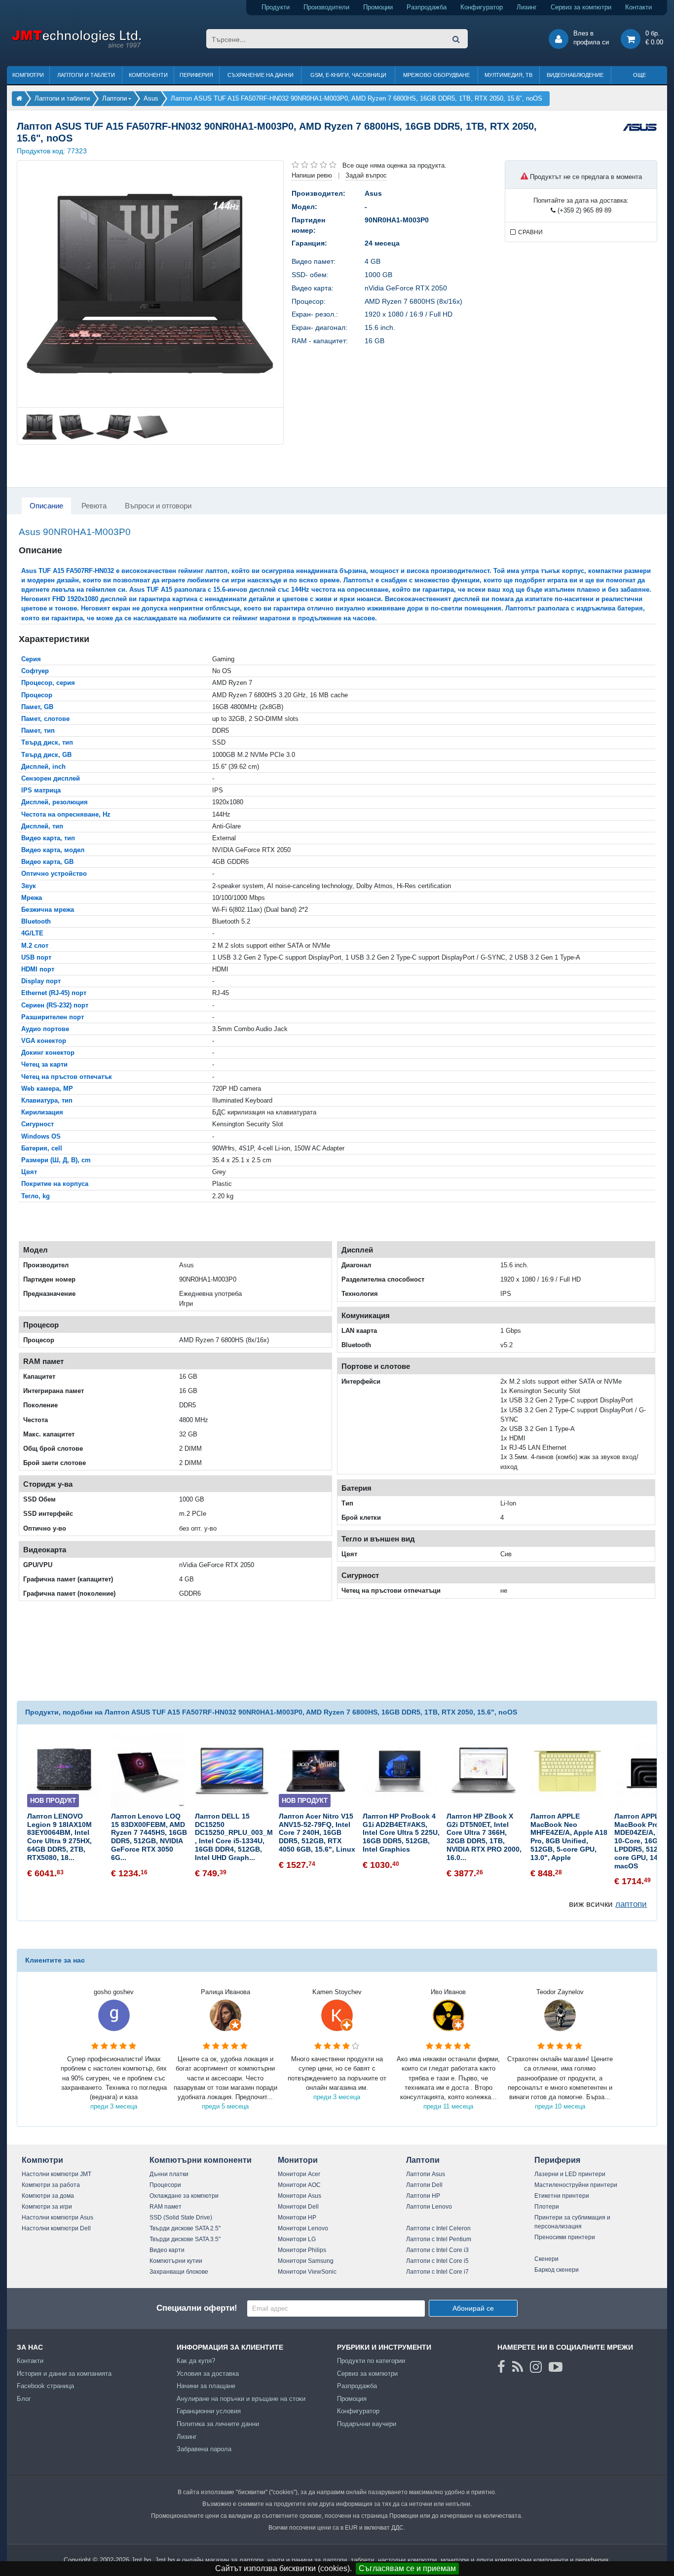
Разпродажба (427, 7)
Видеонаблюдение (575, 75)
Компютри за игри (47, 2207)
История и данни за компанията (64, 2374)
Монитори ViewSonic (307, 2272)
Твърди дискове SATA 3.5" (185, 2239)
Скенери (546, 2259)
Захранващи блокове (179, 2272)
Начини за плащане (206, 2386)
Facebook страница (45, 2386)
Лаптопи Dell (424, 2185)
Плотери (547, 2207)
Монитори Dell (298, 2207)
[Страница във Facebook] (501, 2367)
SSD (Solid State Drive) (181, 2218)
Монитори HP (297, 2218)
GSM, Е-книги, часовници (348, 75)
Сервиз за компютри (581, 7)
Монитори (298, 2160)
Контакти (638, 7)
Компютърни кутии (176, 2261)
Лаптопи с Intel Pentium (439, 2239)
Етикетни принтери (562, 2196)
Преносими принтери (565, 2237)
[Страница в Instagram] (536, 2367)
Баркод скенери (557, 2270)
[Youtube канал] (556, 2367)
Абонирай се (473, 2308)
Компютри (28, 75)
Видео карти (167, 2250)
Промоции (378, 7)
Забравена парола (204, 2449)
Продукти (276, 7)
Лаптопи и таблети (86, 75)
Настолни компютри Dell (56, 2228)
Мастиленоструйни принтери (576, 2185)
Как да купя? (196, 2361)
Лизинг (527, 7)
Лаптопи (423, 2160)
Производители (326, 7)
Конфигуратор (482, 7)
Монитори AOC (299, 2185)
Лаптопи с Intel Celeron (438, 2228)
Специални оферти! (197, 2308)
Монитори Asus (300, 2196)
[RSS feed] (518, 2367)
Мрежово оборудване (436, 75)
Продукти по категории (371, 2361)
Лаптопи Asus (426, 2174)
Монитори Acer (299, 2174)
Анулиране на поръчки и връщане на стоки (241, 2399)
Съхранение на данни (261, 75)
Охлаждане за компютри (184, 2196)
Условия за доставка (208, 2374)
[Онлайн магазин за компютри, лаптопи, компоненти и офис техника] (76, 46)
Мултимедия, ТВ (508, 75)
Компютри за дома (48, 2196)
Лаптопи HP (423, 2196)
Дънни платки (169, 2174)
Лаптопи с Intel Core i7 (437, 2272)
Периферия (196, 75)
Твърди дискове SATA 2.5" (185, 2228)
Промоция (352, 2399)
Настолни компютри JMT (56, 2174)
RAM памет (166, 2207)
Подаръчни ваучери (367, 2424)
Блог (24, 2399)
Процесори (165, 2185)
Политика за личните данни (218, 2424)
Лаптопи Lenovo (429, 2207)
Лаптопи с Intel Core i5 (437, 2261)
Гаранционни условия (209, 2411)
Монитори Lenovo (303, 2228)
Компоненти (148, 75)
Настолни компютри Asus (57, 2218)
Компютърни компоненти (201, 2160)
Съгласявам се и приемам (407, 2568)
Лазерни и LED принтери (570, 2174)
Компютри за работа (51, 2185)
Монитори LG (297, 2239)
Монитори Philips (302, 2250)
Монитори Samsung (306, 2261)
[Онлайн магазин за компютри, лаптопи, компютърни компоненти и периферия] (19, 98)
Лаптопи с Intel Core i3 (437, 2250)
